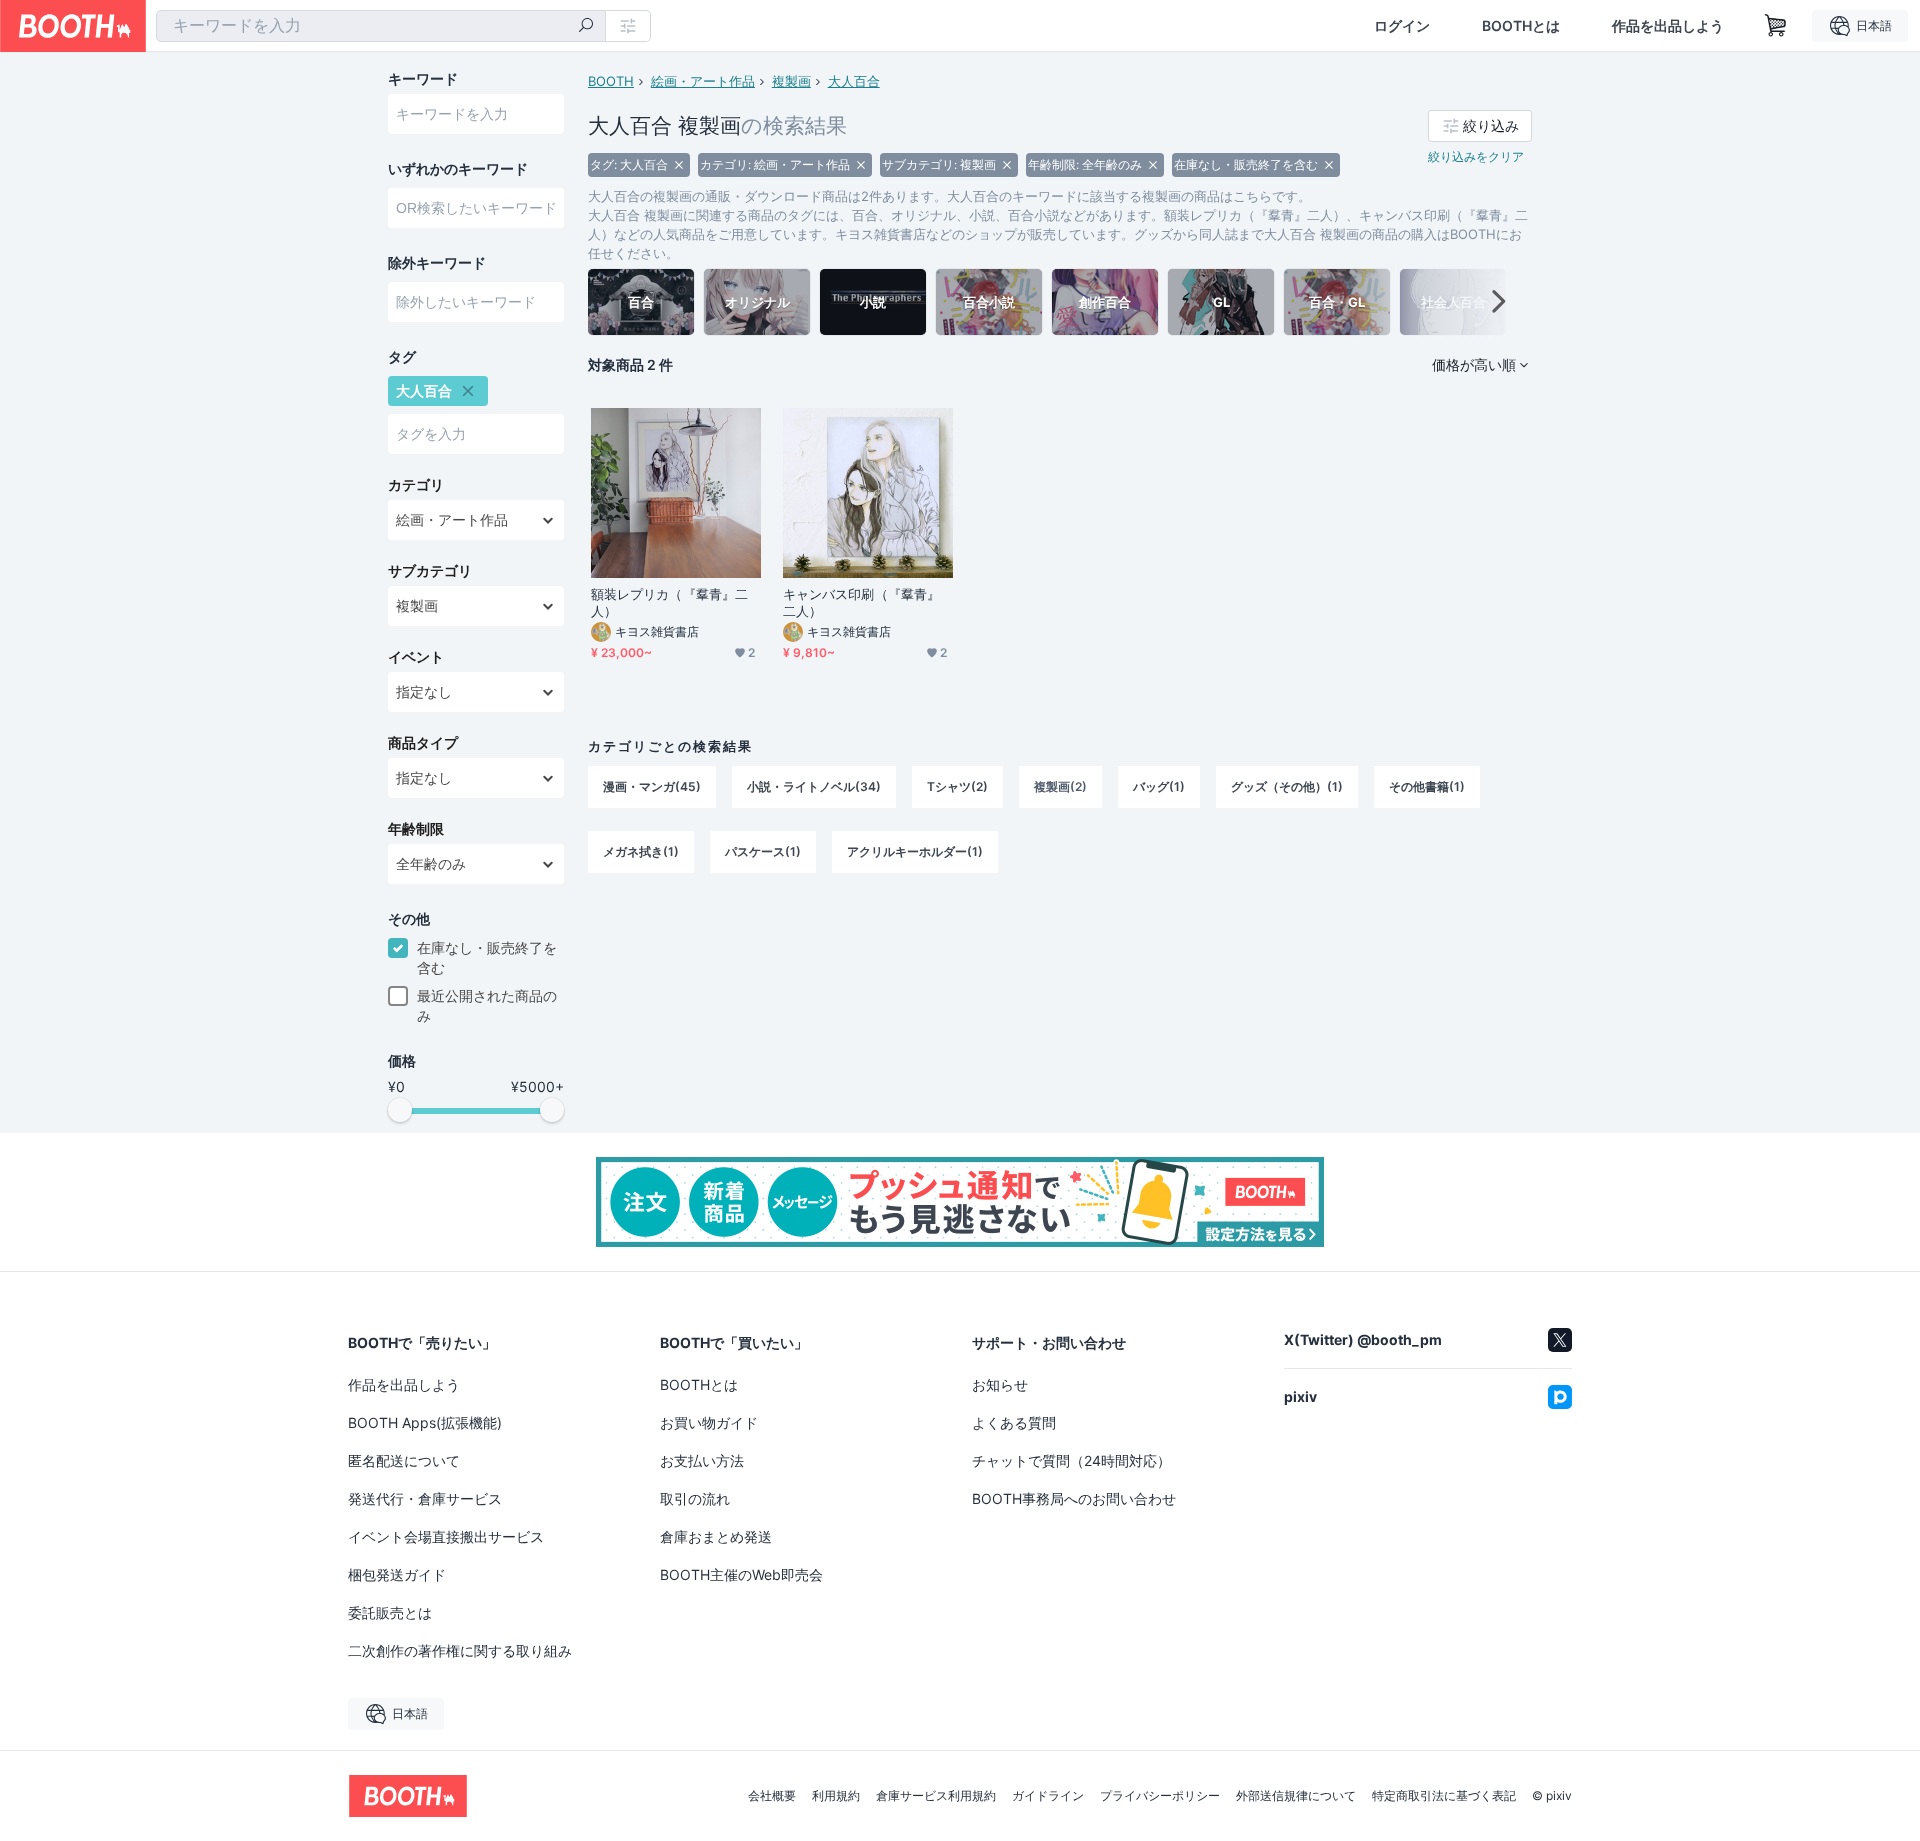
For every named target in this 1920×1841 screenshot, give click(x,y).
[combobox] (381, 26)
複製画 (791, 81)
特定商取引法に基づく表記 (1444, 1796)
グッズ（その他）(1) (1287, 786)
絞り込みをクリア (1476, 156)
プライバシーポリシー (1160, 1796)
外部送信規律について (1296, 1796)
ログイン (1402, 26)
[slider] (400, 1110)
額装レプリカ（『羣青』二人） (669, 602)
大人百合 (854, 81)
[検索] (586, 27)
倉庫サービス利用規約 (936, 1796)
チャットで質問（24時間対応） (1071, 1460)
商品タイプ (423, 743)
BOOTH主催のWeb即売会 (741, 1574)
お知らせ (1000, 1384)
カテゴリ (416, 485)
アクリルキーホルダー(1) (915, 851)
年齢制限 (416, 829)
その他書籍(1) (1427, 786)
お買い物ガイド (709, 1422)
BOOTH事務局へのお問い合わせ (1074, 1498)
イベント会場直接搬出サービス (446, 1536)
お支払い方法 (702, 1460)
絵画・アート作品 (703, 81)
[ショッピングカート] (1776, 26)
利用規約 (836, 1796)
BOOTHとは (1521, 26)
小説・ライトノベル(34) (814, 786)
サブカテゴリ (430, 571)
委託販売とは (390, 1612)
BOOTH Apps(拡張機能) (425, 1422)
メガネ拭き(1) (641, 851)
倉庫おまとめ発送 (716, 1536)
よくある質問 (1014, 1422)
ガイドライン (1048, 1796)
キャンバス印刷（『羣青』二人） (861, 602)
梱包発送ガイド (397, 1574)
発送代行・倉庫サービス (425, 1498)
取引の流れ (695, 1498)
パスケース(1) (763, 851)
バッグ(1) (1159, 786)
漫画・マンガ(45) (652, 786)
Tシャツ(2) (957, 786)
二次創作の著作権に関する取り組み (460, 1650)
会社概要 (772, 1796)
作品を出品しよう (1668, 26)
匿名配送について (404, 1460)
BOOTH (611, 81)
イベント (416, 657)
